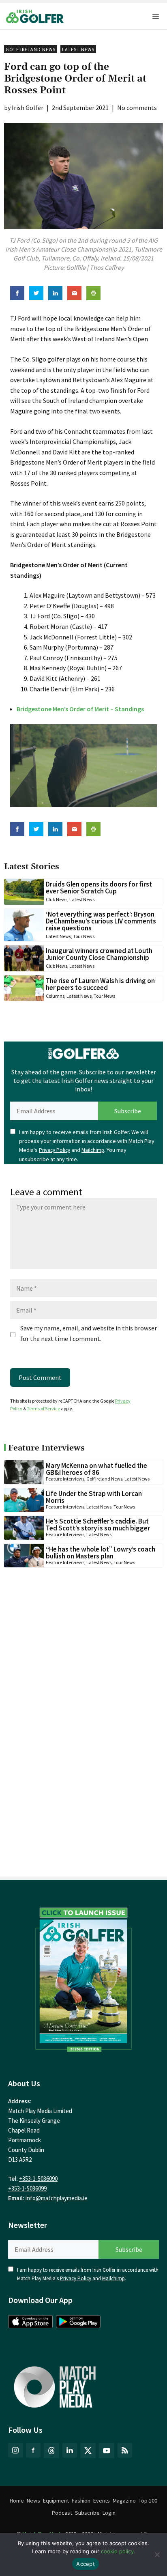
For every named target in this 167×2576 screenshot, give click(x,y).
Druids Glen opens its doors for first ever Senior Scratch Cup (99, 888)
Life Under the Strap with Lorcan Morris (94, 1497)
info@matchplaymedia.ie (57, 2198)
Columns (55, 996)
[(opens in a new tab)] (83, 1977)
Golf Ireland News (31, 49)
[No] (157, 2554)
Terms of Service (43, 1409)
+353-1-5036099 (27, 2188)
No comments (137, 108)
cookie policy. (118, 2551)
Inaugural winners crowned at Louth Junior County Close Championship (99, 954)
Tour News (84, 936)
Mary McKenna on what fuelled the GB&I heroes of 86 (96, 1469)
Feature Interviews (65, 1479)
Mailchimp (93, 1150)
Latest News (78, 49)
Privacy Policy (55, 1150)
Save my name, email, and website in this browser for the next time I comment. (89, 1333)
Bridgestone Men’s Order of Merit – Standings (80, 709)
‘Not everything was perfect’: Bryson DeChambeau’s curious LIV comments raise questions (101, 921)
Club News (57, 899)
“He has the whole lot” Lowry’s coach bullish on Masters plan (101, 1553)
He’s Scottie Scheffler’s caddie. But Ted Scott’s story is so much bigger (98, 1525)
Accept (86, 2564)
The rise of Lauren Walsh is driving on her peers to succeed (100, 984)
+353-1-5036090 (38, 2179)
